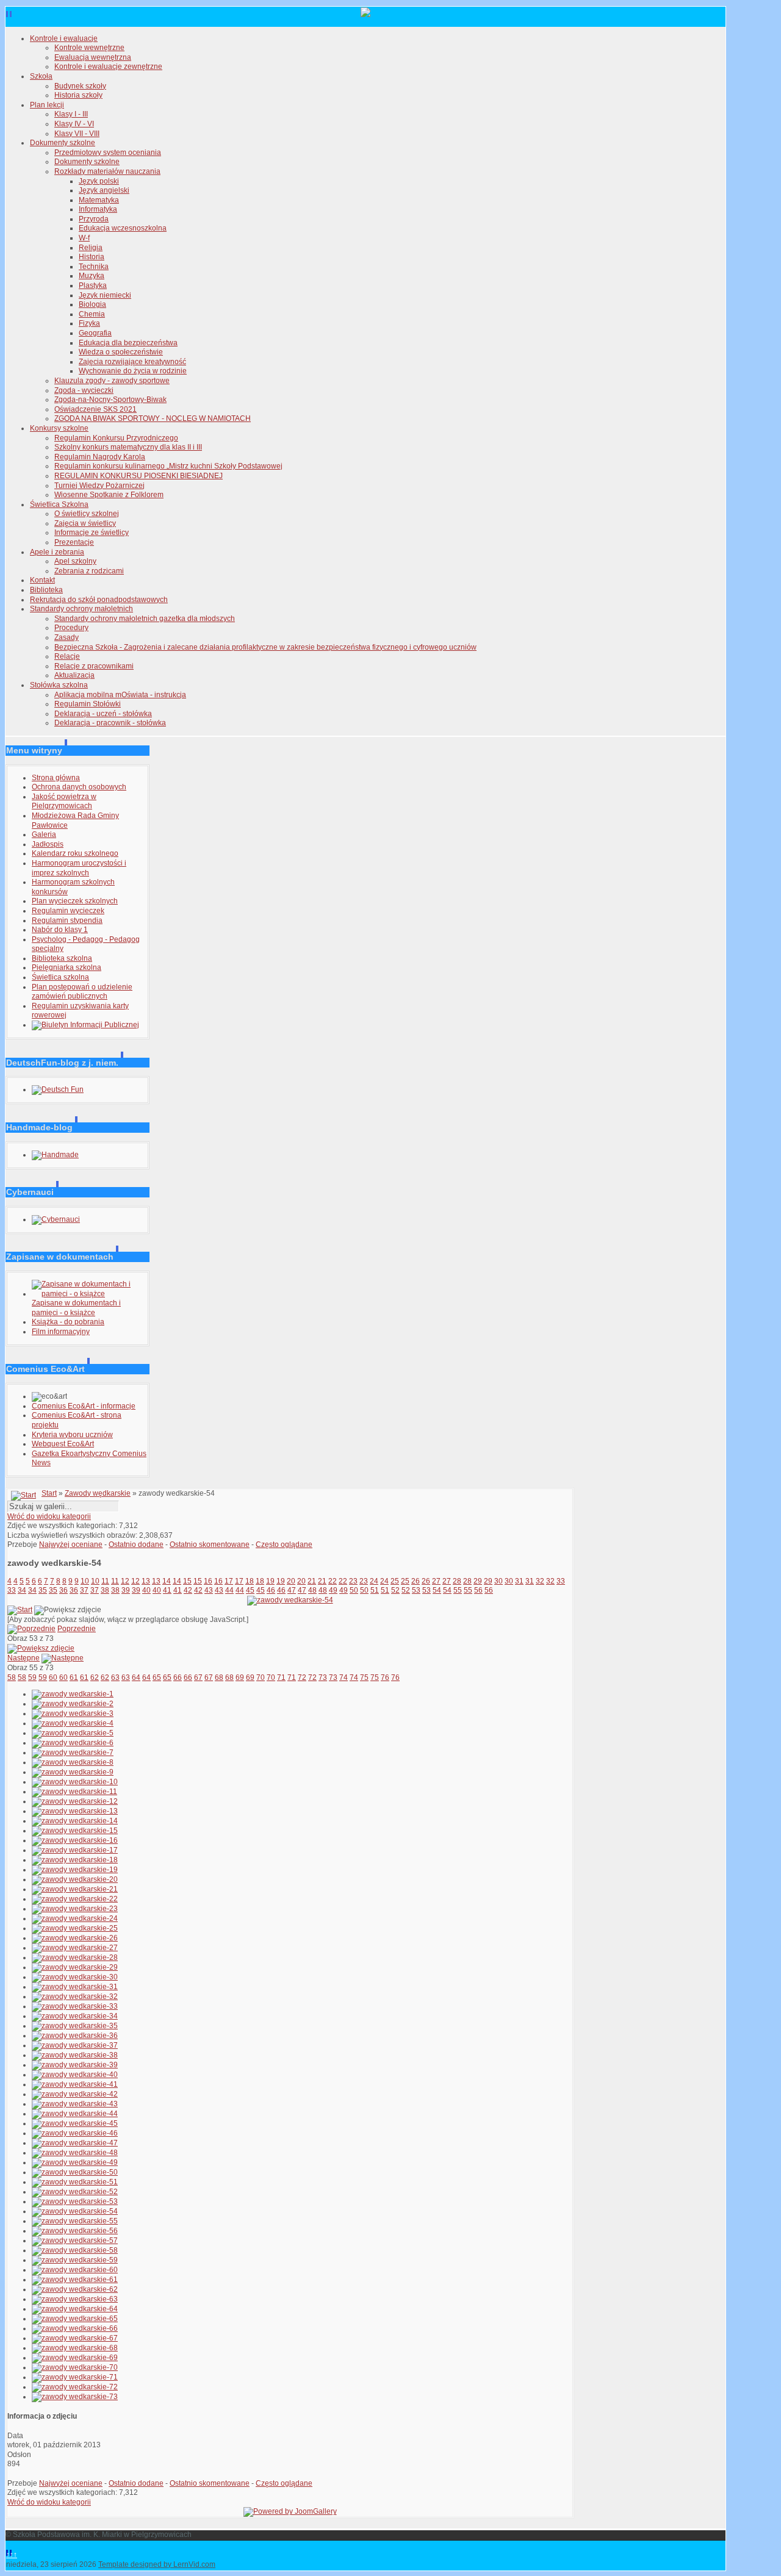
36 (63, 1590)
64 (136, 1677)
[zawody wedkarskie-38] (75, 2055)
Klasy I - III (71, 114)
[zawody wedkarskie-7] (73, 1753)
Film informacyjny (61, 1332)
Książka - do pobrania (68, 1322)
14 (167, 1581)
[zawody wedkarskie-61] (75, 2280)
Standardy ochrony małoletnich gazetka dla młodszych (145, 619)
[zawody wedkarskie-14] (75, 1821)
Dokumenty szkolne (63, 143)
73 (323, 1677)
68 (219, 1677)
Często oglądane (284, 1545)
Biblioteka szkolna (62, 958)
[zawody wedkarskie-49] (75, 2162)
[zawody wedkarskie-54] (290, 1600)
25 (395, 1581)
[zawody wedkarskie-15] (75, 1831)
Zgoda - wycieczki (84, 390)
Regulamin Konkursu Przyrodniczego (116, 438)
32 (540, 1581)
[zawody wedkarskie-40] (75, 2075)
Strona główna (56, 778)
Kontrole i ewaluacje (64, 38)
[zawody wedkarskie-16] (75, 1840)
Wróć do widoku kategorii (49, 1516)
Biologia (92, 304)
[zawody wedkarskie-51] (75, 2182)
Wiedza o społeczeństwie (121, 352)
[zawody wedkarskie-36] (75, 2036)
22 (333, 1581)
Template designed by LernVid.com (157, 2564)
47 (292, 1590)
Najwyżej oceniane (71, 1545)
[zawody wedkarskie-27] (75, 1948)
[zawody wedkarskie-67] (75, 2338)
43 (209, 1590)
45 (250, 1590)
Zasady (67, 637)
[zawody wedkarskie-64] (75, 2309)
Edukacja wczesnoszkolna (123, 228)
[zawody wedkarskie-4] (73, 1723)
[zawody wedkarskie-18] (75, 1860)
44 (229, 1590)
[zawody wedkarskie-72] (75, 2387)
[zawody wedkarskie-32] (75, 1997)
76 (385, 1677)
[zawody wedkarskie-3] (73, 1713)
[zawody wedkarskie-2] (73, 1704)
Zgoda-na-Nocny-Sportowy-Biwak (110, 400)
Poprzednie (77, 1629)
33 (561, 1581)
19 (270, 1581)
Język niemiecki (105, 295)
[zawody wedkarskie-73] (75, 2397)
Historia (92, 257)
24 (374, 1581)
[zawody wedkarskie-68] (75, 2348)
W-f (84, 238)
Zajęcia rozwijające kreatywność (132, 362)
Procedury (71, 628)
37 (84, 1590)
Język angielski (104, 190)
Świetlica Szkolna (59, 504)
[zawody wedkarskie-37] (75, 2045)
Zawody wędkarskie (98, 1493)
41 (167, 1590)
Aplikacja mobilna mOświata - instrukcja (120, 695)
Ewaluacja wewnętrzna (93, 57)
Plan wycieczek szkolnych (75, 901)
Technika (94, 267)
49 (333, 1590)
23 (353, 1581)
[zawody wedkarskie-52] (75, 2192)
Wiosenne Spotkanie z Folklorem (109, 495)
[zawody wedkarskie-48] (75, 2153)
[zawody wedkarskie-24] (75, 1918)
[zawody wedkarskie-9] (73, 1772)
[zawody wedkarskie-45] (75, 2123)
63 (115, 1677)
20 (291, 1581)
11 (105, 1581)
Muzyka (92, 276)
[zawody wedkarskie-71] (75, 2377)
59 (32, 1677)
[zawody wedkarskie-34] (75, 2016)
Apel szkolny (75, 561)
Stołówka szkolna (59, 685)
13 (146, 1581)
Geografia (95, 333)
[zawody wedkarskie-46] (75, 2133)
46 (271, 1590)
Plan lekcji (47, 105)
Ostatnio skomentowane (210, 1545)
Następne (23, 1658)
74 (344, 1677)
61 (74, 1677)
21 (312, 1581)
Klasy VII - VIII (77, 134)
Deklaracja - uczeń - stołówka (103, 714)
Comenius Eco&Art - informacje (84, 1406)
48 (312, 1590)
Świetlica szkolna (60, 977)
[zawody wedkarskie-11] (74, 1792)
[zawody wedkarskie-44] (75, 2114)
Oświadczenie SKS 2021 (95, 409)
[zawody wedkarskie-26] (75, 1938)
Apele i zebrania (57, 552)
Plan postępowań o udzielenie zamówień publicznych (82, 992)
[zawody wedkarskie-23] (75, 1909)
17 (229, 1581)
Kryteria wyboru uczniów (72, 1435)
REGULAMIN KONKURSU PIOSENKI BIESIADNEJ (139, 476)
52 (395, 1590)
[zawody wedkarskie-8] (73, 1762)
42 (188, 1590)
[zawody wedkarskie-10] (75, 1782)
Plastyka (93, 285)
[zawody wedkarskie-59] (75, 2260)
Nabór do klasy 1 (60, 930)
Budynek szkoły (80, 86)
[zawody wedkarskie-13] (75, 1811)
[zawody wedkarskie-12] (75, 1801)
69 (240, 1677)
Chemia (92, 314)
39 (126, 1590)
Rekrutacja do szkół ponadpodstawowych (99, 600)
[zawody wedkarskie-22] (75, 1899)
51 (375, 1590)
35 (43, 1590)
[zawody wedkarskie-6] (73, 1743)
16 (208, 1581)
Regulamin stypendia (67, 920)
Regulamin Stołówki (88, 704)
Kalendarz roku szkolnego (75, 853)
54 (437, 1590)
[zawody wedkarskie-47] (75, 2143)
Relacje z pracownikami (94, 666)
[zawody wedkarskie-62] (75, 2289)
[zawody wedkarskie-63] (75, 2299)
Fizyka (89, 323)
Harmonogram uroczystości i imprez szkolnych (79, 868)
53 (416, 1590)
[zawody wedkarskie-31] (75, 1987)
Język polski (99, 181)
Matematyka (99, 200)
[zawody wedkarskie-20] (75, 1879)
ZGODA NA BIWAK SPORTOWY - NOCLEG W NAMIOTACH (153, 418)
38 (105, 1590)
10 (85, 1581)
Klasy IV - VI (74, 124)
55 (458, 1590)
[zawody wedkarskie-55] (75, 2221)
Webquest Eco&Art (63, 1444)
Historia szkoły (78, 95)
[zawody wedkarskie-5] (73, 1733)
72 (302, 1677)
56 (478, 1590)
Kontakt (42, 580)
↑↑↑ (12, 2555)
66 (178, 1677)
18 (250, 1581)
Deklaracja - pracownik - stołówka (110, 723)
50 (354, 1590)
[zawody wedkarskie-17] (75, 1850)
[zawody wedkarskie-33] (75, 2006)
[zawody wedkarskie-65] (75, 2319)
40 (146, 1590)
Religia (91, 248)
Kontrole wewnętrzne (89, 48)
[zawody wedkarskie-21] (75, 1889)
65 (157, 1677)
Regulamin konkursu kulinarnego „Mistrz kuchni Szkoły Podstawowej (168, 466)
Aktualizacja (74, 675)
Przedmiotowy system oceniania (108, 152)
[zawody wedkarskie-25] (75, 1928)
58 (12, 1677)
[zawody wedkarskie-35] (75, 2026)
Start (49, 1493)
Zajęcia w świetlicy (85, 523)
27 (436, 1581)
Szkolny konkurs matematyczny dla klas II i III (128, 447)
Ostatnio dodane (136, 1545)
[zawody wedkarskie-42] (75, 2094)
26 (416, 1581)
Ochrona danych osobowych (79, 787)
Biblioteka (46, 590)
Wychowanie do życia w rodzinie (133, 371)
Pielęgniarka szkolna (67, 967)
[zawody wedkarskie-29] (75, 1967)
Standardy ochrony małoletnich (81, 609)
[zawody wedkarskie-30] (75, 1977)
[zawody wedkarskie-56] (75, 2231)
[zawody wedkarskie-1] (73, 1694)
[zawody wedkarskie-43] (75, 2104)
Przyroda (94, 219)
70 (261, 1677)
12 (125, 1581)
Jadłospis (48, 844)
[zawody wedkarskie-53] (75, 2201)
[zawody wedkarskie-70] (75, 2367)
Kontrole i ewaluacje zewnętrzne (108, 66)
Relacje (67, 656)
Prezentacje (74, 542)
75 (364, 1677)
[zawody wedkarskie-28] (75, 1957)
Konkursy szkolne (59, 428)
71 (281, 1677)
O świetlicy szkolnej (87, 514)
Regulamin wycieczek (68, 911)
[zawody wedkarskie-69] (75, 2358)
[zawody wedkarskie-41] (75, 2084)
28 (457, 1581)
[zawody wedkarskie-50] (75, 2172)
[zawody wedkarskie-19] (75, 1870)
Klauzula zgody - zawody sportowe (112, 381)
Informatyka (98, 209)
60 (53, 1677)
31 (519, 1581)
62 (95, 1677)
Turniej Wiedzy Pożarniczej (99, 486)
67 (198, 1677)
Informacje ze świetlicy (92, 533)
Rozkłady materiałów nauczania (107, 171)
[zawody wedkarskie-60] (75, 2270)
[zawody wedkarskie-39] (75, 2065)
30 (498, 1581)
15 (187, 1581)
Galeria (44, 834)
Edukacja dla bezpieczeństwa (128, 343)
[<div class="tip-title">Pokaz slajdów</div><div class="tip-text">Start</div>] (20, 1610)
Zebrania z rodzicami (89, 571)
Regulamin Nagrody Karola (100, 457)
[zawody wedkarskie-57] (75, 2241)
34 (22, 1590)
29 (478, 1581)
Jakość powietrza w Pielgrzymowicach (64, 802)
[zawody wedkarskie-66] (75, 2328)
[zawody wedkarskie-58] (75, 2250)
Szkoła (41, 76)
